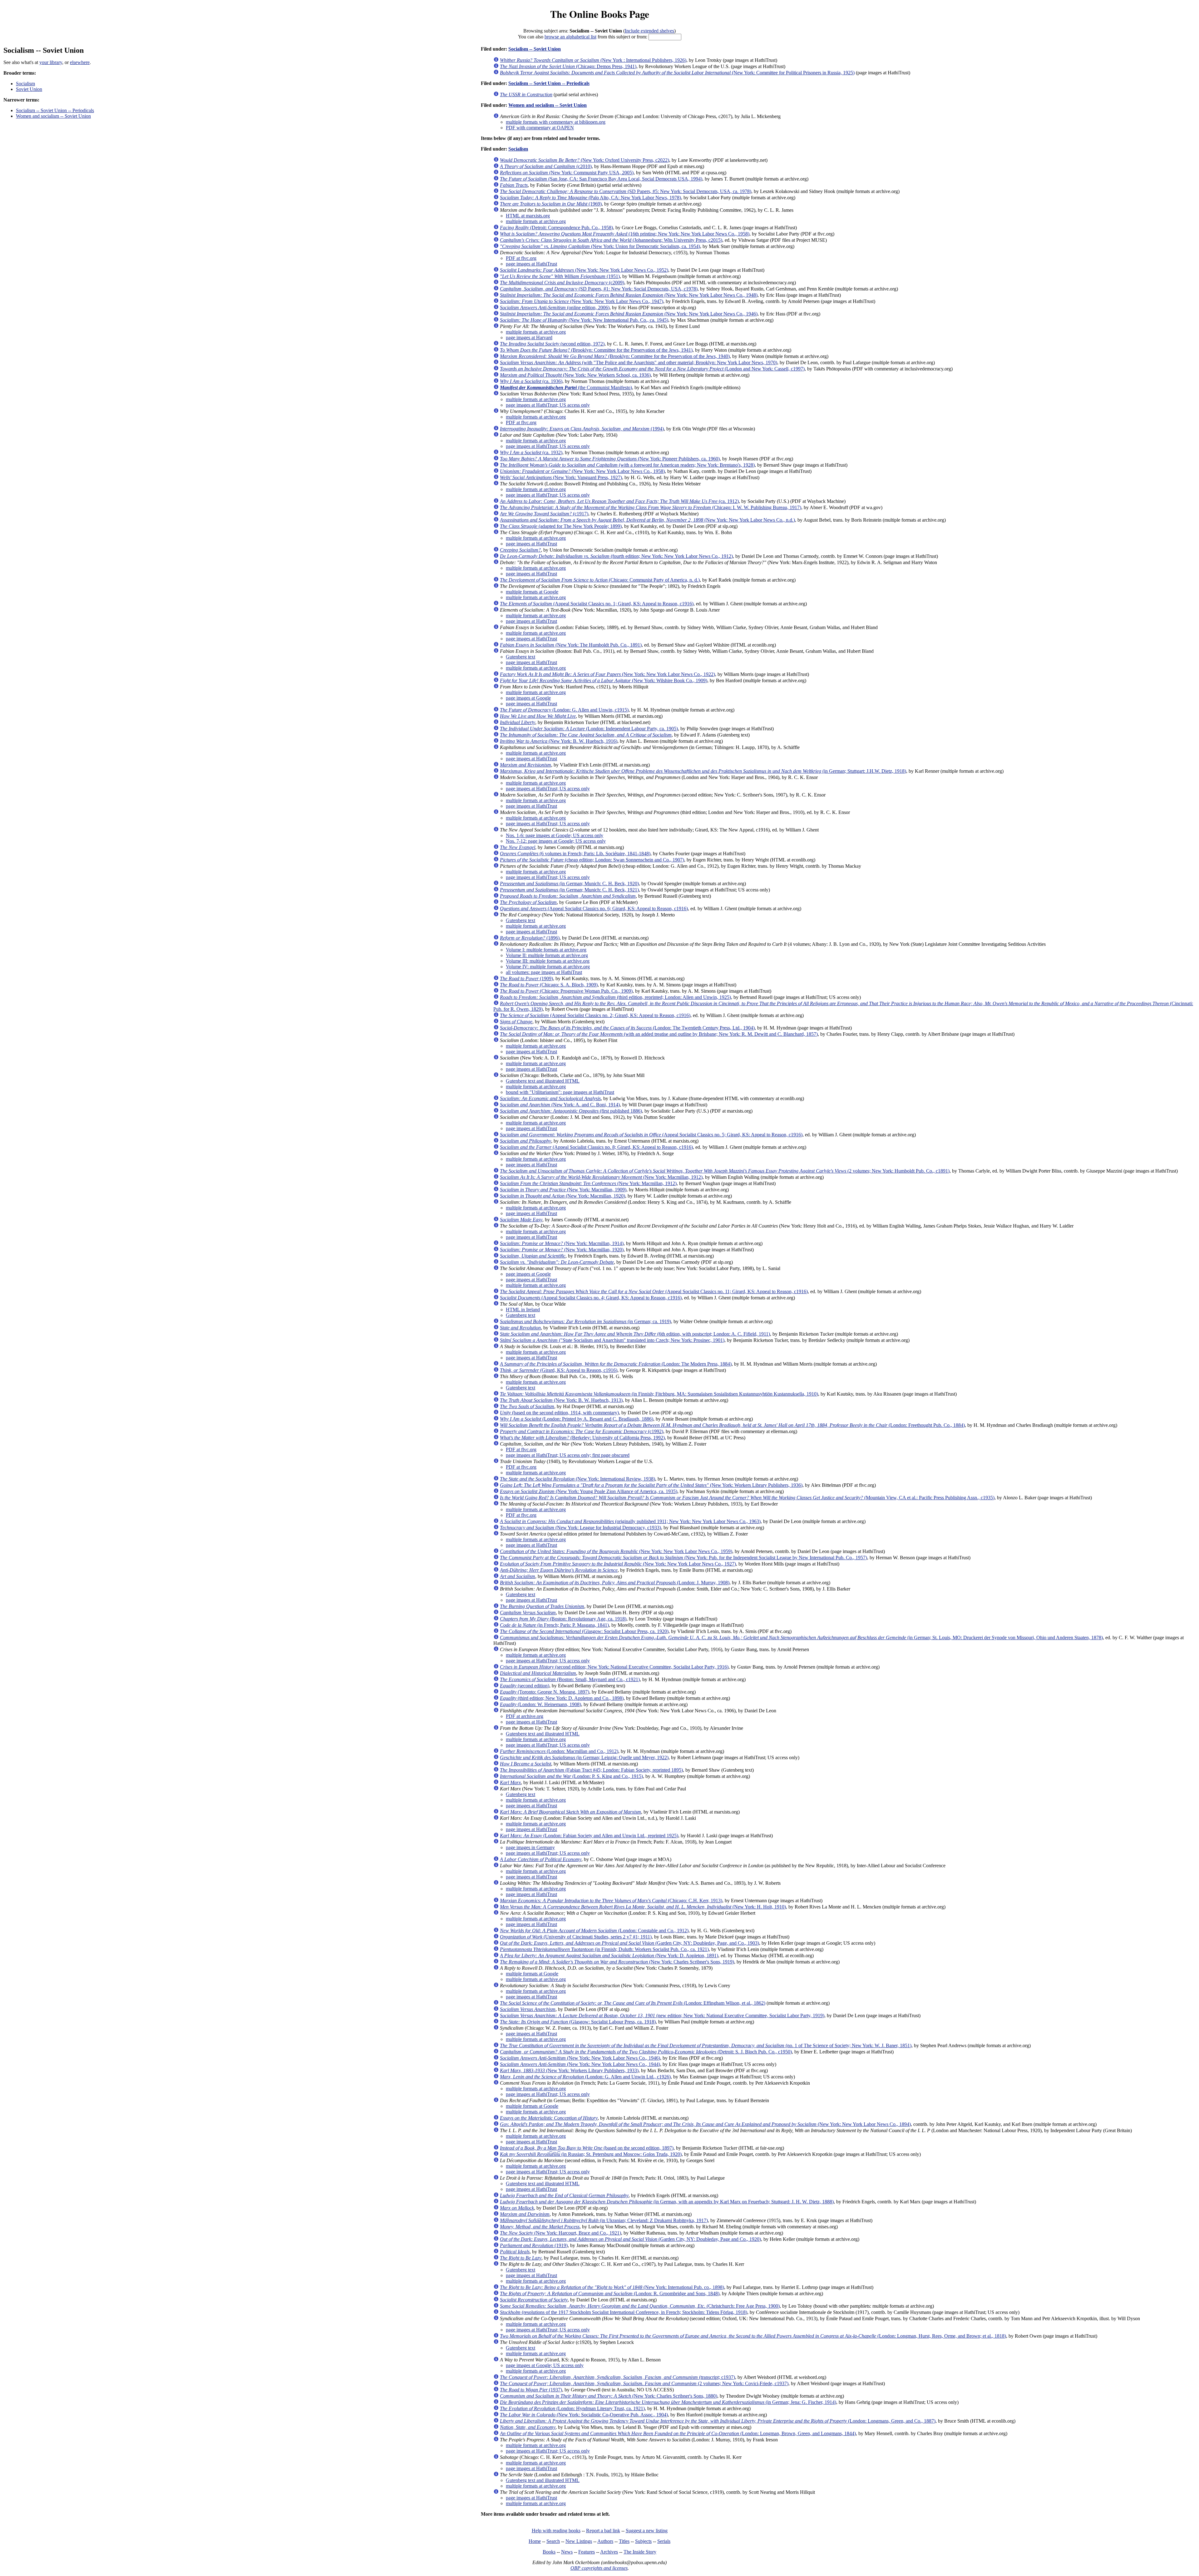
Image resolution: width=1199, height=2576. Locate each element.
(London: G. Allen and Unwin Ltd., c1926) (585, 2077)
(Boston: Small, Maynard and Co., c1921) (570, 1679)
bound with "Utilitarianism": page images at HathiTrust (560, 1092)
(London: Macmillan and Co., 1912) (559, 1751)
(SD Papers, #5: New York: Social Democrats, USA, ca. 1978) (626, 191)
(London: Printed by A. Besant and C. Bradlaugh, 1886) (577, 1419)
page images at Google (528, 698)
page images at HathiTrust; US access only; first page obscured (568, 1455)
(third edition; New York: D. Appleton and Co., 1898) (562, 1698)
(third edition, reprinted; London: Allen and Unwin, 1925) (615, 997)
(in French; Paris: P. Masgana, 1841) (554, 1625)
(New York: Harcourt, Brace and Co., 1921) (560, 2233)
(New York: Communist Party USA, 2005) (567, 173)
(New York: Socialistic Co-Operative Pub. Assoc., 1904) (584, 2415)
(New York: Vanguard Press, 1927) (561, 477)
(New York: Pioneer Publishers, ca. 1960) (610, 459)
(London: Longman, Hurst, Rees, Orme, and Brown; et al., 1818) (753, 2336)
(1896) (530, 938)
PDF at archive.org (525, 1716)
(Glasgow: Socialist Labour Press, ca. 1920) (584, 1631)
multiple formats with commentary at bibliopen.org (556, 122)
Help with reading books (556, 2531)
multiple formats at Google (532, 592)
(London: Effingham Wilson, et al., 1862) (633, 2003)
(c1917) (544, 514)
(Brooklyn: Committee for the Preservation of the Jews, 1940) (615, 356)
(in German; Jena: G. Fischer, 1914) (668, 2402)
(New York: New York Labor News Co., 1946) (629, 314)
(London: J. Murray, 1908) (615, 1583)
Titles (624, 2541)
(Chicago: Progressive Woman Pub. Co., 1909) (566, 991)
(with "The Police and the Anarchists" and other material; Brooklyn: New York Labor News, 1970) (639, 362)
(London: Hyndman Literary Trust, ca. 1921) (572, 2408)
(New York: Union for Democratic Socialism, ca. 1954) (600, 246)
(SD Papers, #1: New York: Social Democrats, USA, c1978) (599, 289)
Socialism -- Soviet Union (535, 49)
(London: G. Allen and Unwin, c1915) (564, 710)
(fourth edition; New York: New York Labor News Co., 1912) (616, 556)
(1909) (526, 978)
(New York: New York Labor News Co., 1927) (618, 1564)
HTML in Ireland (523, 1310)
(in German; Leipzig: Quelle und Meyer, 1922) (584, 1757)
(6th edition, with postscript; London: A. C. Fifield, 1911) (635, 1334)
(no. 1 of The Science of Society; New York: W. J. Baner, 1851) (706, 2045)
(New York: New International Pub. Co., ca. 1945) (584, 320)
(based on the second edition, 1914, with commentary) (559, 1413)
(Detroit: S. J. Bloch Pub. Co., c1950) (646, 2052)
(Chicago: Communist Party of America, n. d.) (600, 580)
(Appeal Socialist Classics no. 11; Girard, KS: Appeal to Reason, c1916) (654, 1291)
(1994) (582, 429)
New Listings (579, 2541)
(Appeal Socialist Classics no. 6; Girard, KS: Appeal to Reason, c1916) (594, 908)
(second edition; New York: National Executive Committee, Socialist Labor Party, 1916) (614, 1667)
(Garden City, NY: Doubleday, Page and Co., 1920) (630, 2239)
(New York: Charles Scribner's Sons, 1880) (609, 2396)
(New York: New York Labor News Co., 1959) (616, 1551)
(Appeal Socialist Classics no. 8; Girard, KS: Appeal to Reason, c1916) (596, 1147)
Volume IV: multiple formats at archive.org (548, 967)
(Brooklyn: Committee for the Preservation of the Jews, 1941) (596, 350)
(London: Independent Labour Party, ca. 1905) (589, 729)
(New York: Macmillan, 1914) (562, 1243)
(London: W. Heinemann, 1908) (540, 1704)
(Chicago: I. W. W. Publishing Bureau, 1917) (651, 507)
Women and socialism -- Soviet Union (53, 116)
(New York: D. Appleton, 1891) (609, 1956)
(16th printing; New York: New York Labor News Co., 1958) (625, 234)
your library (51, 62)
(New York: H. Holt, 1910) (643, 1907)
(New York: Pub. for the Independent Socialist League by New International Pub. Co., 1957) (683, 1558)
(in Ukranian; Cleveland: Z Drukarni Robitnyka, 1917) (604, 2220)
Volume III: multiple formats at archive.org (548, 961)
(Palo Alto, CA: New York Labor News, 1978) (590, 198)
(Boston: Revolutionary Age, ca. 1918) (563, 1619)
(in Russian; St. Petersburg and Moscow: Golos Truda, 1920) (591, 2154)
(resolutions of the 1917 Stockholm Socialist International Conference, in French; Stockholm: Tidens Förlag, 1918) (624, 2312)
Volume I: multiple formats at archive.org (546, 950)
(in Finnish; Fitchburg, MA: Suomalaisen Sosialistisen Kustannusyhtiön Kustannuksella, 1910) (659, 1394)
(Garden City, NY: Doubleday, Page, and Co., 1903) (629, 1943)
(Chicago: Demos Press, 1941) (568, 66)
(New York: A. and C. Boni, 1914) (560, 1105)
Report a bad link (603, 2531)
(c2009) (562, 283)
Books (549, 2552)
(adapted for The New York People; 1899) (561, 526)
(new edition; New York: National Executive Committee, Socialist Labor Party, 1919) (662, 2015)
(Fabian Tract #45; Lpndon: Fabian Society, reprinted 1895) (591, 1770)
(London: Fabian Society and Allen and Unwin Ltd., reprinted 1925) (589, 1836)
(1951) (560, 276)
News (567, 2552)
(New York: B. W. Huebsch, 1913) (561, 1400)
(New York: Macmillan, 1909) (563, 1190)
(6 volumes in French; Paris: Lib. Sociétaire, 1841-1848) (575, 854)
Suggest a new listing (647, 2531)
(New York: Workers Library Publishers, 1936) (651, 1485)
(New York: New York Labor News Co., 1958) (582, 471)
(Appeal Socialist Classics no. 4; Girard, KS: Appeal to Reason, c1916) (591, 1298)
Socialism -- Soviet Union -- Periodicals (55, 110)
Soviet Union (29, 89)
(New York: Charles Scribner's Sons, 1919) (617, 1962)
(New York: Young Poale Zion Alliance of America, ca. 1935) (589, 1491)
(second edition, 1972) (552, 344)
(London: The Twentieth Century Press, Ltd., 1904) (627, 1028)
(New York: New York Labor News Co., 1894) (705, 2124)
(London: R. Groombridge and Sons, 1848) (610, 2293)
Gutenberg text (521, 657)
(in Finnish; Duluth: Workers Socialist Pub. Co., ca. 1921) (604, 1949)
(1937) (531, 2390)
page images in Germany (530, 1847)
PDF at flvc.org (521, 258)
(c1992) (582, 1431)
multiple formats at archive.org (536, 221)
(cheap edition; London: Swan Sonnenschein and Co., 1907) (592, 860)
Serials (664, 2541)
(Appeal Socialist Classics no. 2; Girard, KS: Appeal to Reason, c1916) (595, 1015)
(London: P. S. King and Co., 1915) (571, 1776)
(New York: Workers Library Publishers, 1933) (569, 2070)
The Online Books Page (600, 14)
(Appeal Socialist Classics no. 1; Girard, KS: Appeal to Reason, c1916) (597, 604)
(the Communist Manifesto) (566, 387)
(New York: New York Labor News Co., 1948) (629, 295)
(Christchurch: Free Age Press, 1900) (640, 2306)
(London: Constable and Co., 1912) (594, 1931)
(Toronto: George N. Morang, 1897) (545, 1692)
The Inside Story (640, 2552)
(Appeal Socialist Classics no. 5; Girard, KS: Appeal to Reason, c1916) (651, 1135)
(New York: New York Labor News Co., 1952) (584, 270)
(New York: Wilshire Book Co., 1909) (604, 680)
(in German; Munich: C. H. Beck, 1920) (569, 883)
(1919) (534, 2245)
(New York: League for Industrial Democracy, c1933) (580, 1528)
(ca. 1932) (531, 452)
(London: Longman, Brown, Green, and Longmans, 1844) (678, 2433)
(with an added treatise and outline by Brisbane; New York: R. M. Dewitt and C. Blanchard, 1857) (659, 1034)
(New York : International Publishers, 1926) (593, 60)
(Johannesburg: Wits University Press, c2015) (611, 240)
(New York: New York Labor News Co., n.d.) (647, 520)
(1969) (551, 204)
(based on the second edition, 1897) (587, 2148)
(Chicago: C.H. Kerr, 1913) (611, 1901)
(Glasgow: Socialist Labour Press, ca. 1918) (578, 2022)
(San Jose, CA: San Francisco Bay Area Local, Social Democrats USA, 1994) (601, 179)
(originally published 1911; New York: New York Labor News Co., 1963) (630, 1521)
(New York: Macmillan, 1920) (562, 1196)
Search (553, 2541)
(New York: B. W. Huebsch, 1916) (559, 741)
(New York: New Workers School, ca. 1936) (575, 375)
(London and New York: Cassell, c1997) (652, 369)
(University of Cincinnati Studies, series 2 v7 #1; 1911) (576, 1937)
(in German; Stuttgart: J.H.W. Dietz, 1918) (703, 771)
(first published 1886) (571, 1111)
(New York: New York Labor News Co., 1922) (607, 674)
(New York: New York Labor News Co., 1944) (580, 2064)
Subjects (643, 2541)
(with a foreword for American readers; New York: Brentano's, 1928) (627, 465)
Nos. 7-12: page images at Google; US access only (556, 841)
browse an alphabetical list (570, 37)
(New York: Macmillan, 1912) (601, 1177)
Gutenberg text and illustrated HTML (543, 1081)
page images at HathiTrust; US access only (548, 405)
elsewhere (80, 62)
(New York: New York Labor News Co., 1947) (582, 301)
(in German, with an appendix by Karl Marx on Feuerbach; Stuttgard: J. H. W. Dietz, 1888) (667, 2202)
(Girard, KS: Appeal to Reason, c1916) (559, 1370)
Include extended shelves (649, 31)
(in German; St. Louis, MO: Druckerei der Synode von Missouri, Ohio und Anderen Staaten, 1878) (801, 1638)
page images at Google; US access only (545, 2365)
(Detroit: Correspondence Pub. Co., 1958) (556, 228)
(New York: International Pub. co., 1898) (612, 2287)
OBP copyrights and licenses (599, 2568)
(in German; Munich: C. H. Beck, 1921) (569, 890)
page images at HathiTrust (531, 264)
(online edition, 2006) (555, 308)
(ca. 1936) (531, 381)
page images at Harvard (529, 338)
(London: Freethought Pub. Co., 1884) (732, 1425)
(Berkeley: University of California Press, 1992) (582, 1438)
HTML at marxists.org (528, 216)
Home (535, 2541)
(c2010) (546, 166)
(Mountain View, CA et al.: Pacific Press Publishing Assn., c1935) (747, 1498)
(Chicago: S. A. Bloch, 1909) (549, 985)
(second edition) (525, 1686)
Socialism (25, 84)
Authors (605, 2541)
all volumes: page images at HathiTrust (544, 972)
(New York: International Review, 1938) (577, 1479)
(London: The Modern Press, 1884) (616, 1364)
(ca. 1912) (619, 501)
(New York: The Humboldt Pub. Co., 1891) (571, 645)
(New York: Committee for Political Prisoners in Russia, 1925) (677, 73)
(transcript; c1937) (617, 2377)
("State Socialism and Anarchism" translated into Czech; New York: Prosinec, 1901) (612, 1340)
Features (587, 2552)
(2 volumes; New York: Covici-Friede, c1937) (644, 2383)
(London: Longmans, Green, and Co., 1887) (718, 2421)
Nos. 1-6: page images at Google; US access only (555, 835)
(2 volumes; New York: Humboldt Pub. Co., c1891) (725, 1171)
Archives (609, 2552)
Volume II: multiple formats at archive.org (547, 955)
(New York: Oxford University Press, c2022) (585, 160)
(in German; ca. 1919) (585, 1321)
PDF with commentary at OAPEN (540, 128)
